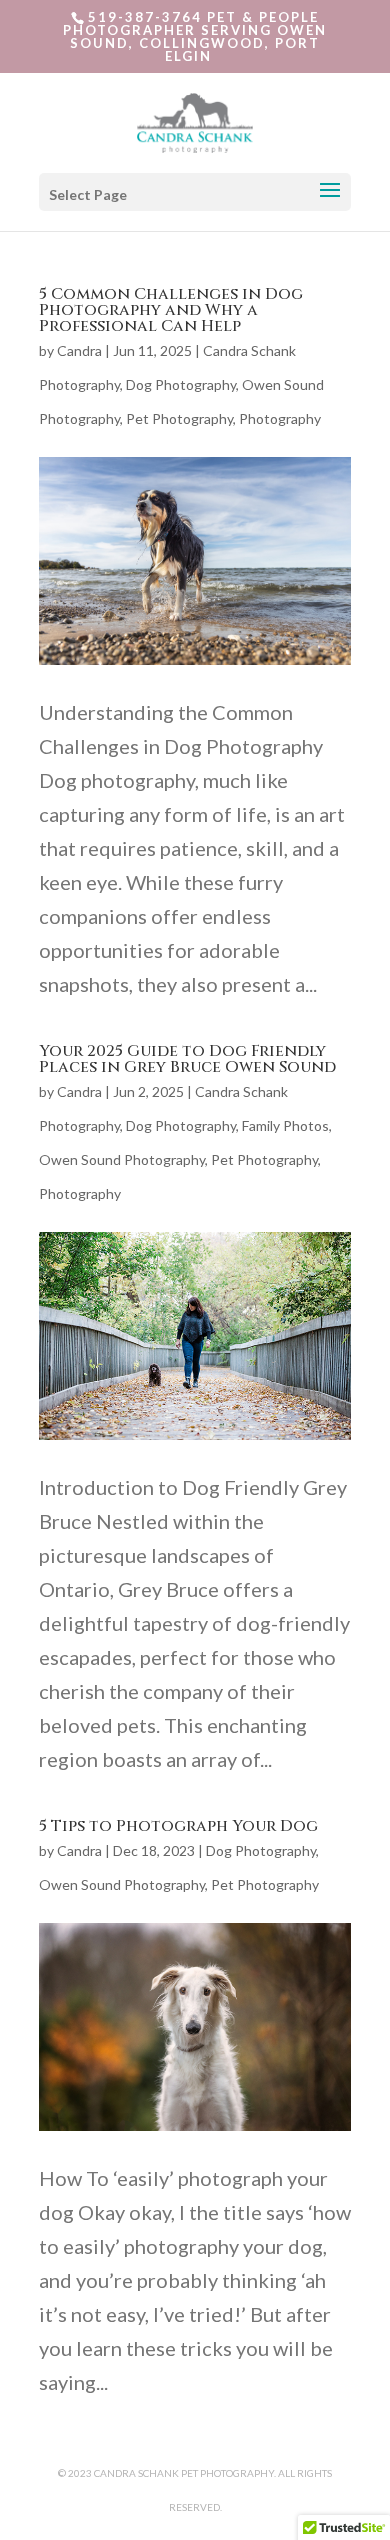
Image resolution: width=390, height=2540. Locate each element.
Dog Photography (181, 384)
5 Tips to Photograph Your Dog (178, 1826)
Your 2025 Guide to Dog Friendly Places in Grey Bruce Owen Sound (187, 1059)
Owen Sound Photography (122, 1159)
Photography (280, 418)
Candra (79, 350)
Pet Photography (179, 418)
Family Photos (285, 1125)
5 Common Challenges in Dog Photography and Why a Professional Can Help (171, 310)
